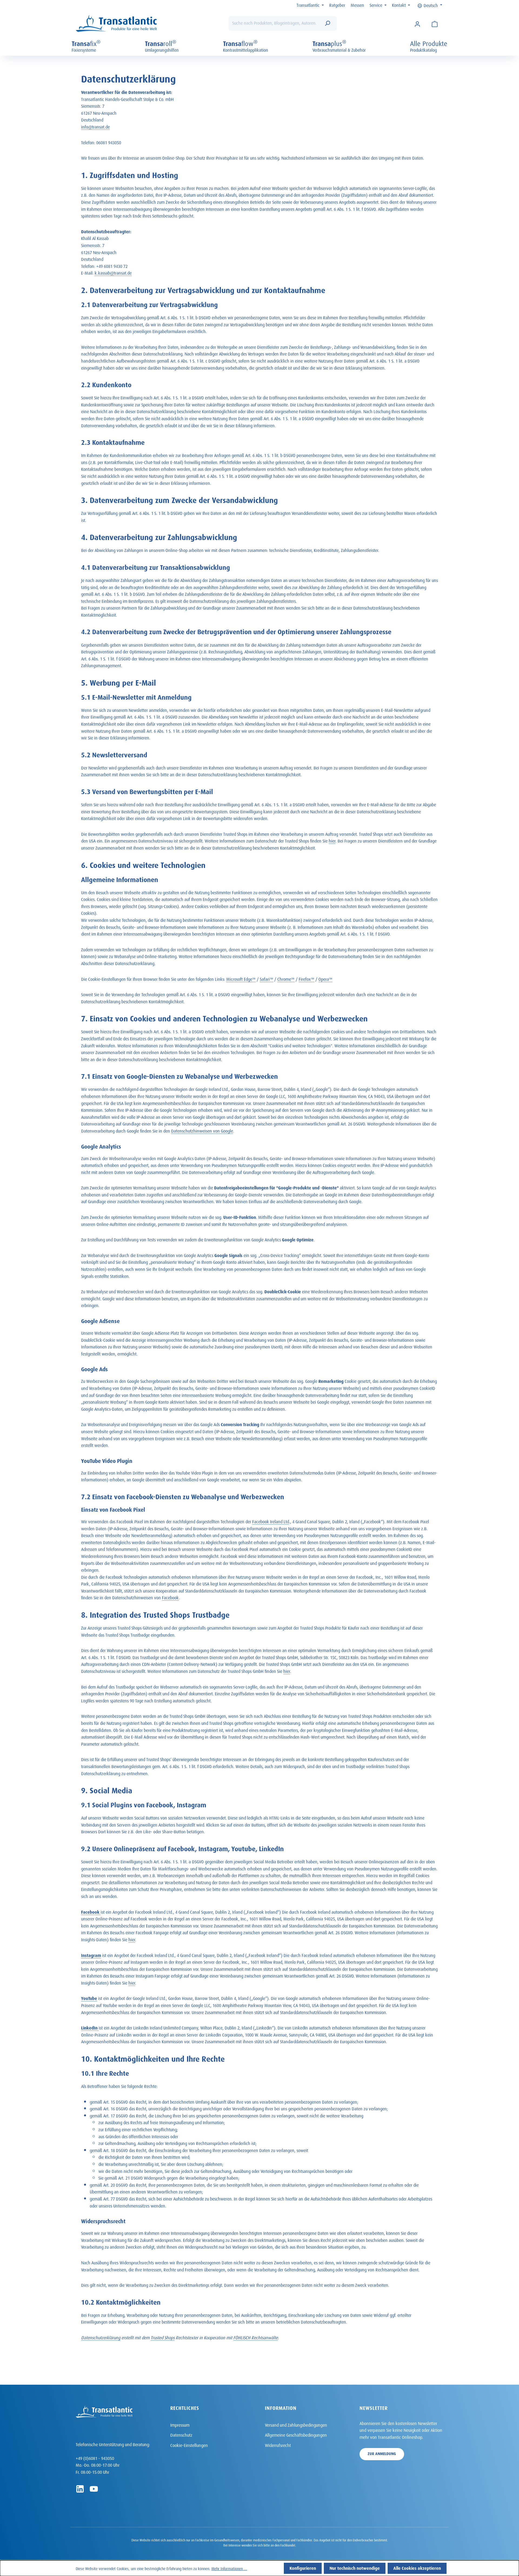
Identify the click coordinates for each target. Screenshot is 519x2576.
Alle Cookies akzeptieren (417, 2567)
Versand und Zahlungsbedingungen (296, 2424)
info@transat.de (95, 126)
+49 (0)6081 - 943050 (95, 2458)
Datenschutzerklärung (101, 2337)
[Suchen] (327, 24)
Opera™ (325, 978)
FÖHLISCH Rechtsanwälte (256, 2337)
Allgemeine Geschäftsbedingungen (296, 2434)
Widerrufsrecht (278, 2445)
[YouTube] (94, 2489)
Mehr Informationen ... (229, 2568)
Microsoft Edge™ (241, 978)
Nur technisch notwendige (355, 2567)
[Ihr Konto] (417, 24)
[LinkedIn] (80, 2489)
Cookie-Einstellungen (189, 2445)
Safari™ (267, 978)
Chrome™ (286, 978)
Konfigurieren (303, 2567)
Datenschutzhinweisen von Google (202, 1130)
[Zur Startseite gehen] (116, 24)
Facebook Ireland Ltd (271, 1521)
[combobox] (275, 24)
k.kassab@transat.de (113, 272)
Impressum (180, 2424)
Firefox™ (307, 978)
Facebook (170, 1597)
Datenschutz (181, 2434)
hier (332, 840)
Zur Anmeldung (382, 2453)
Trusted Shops (163, 2337)
